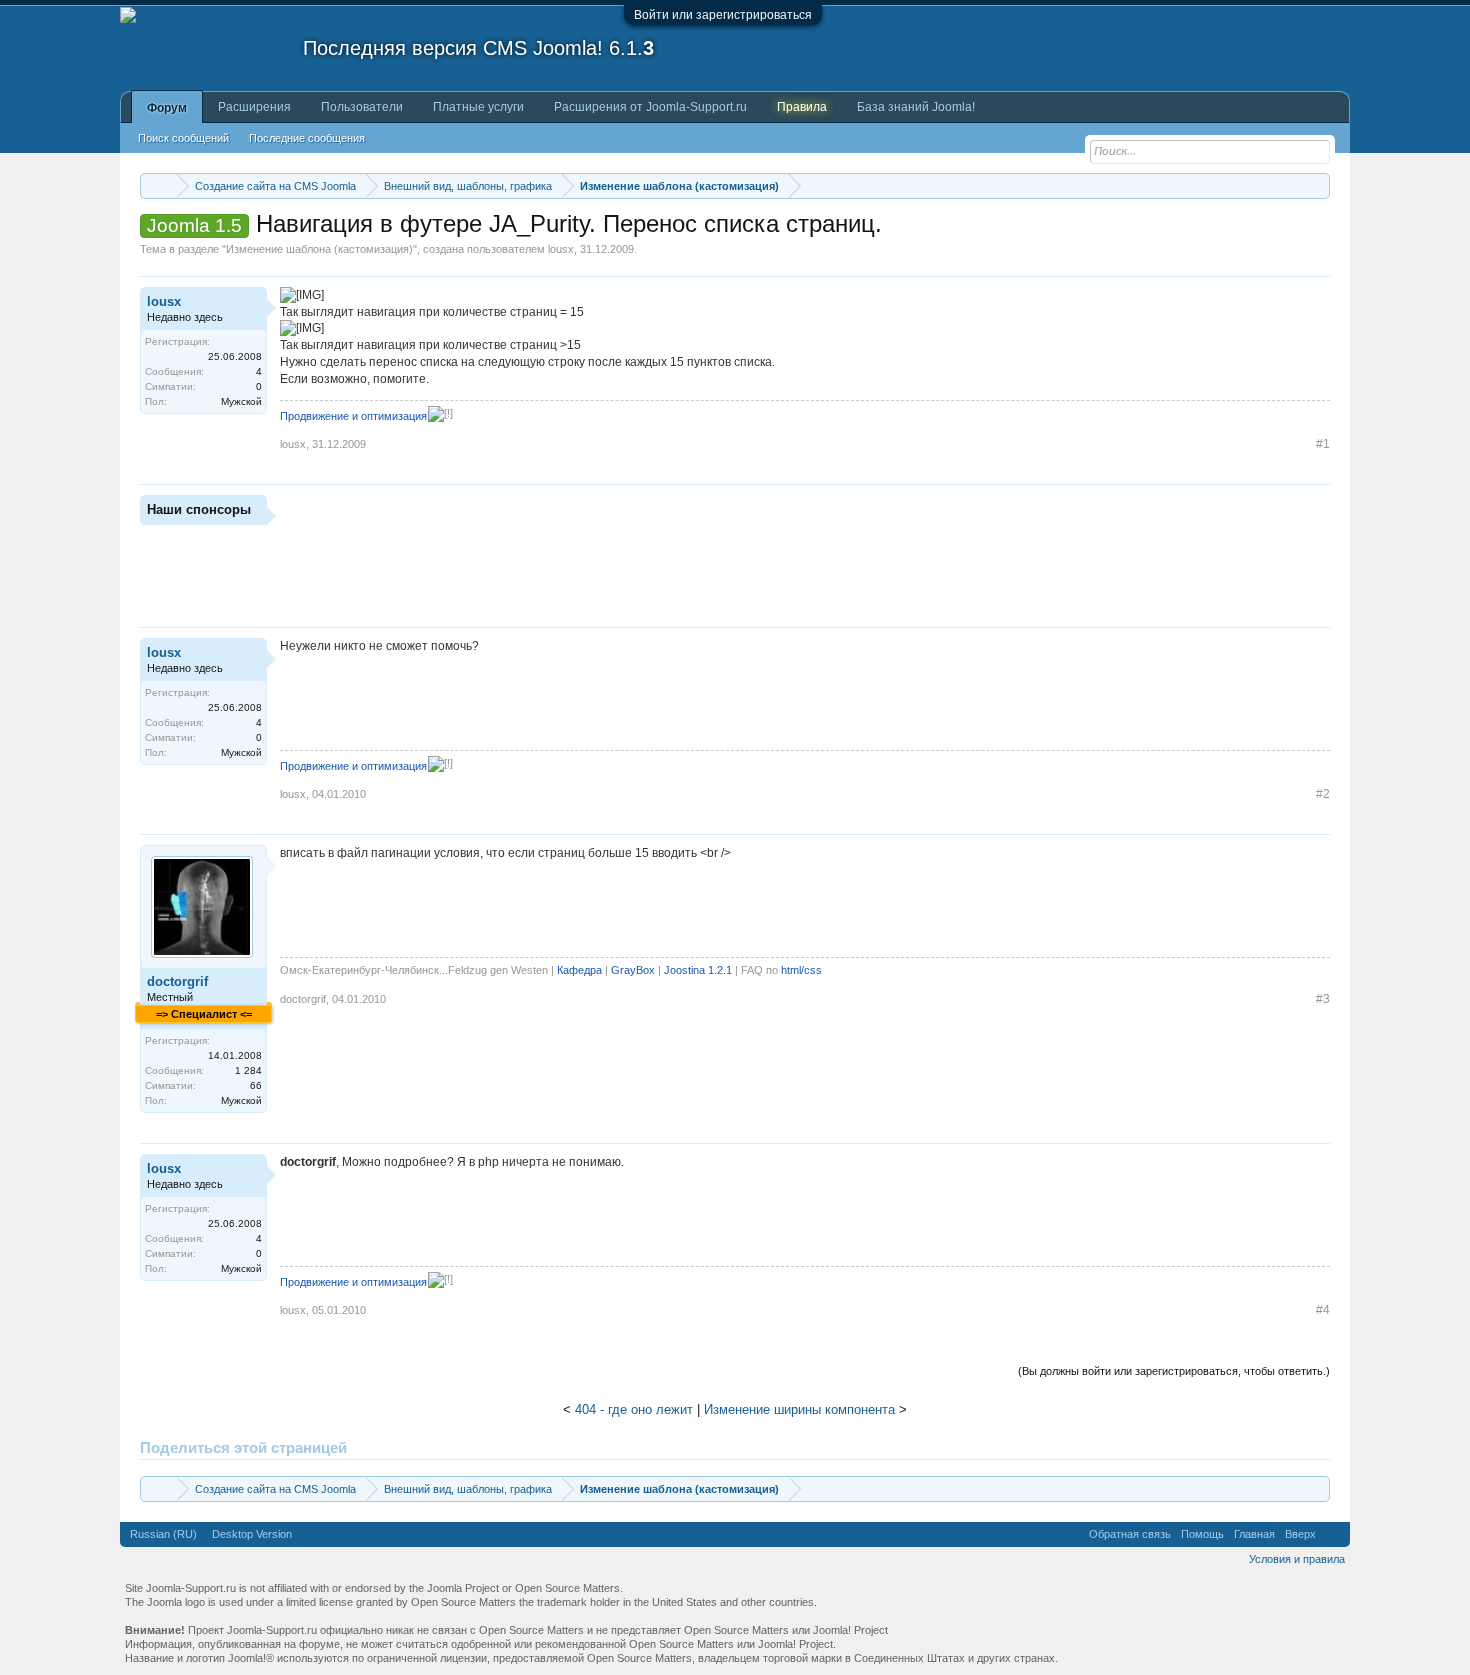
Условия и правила (1297, 1559)
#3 (1323, 999)
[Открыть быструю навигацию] (1317, 185)
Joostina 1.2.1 (698, 970)
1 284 (248, 1070)
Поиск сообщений (183, 138)
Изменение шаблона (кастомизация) (319, 249)
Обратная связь (1130, 1534)
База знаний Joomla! (916, 107)
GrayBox (633, 970)
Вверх (1300, 1534)
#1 (1323, 444)
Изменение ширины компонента (799, 1409)
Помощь (1202, 1534)
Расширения (254, 107)
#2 (1323, 794)
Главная (1254, 1534)
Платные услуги (478, 107)
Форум (167, 108)
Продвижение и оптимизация (353, 416)
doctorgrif (177, 981)
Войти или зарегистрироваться (723, 15)
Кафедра (579, 970)
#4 (1323, 1310)
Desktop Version (252, 1534)
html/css (801, 970)
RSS (1333, 1534)
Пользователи (362, 107)
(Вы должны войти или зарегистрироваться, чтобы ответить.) (1174, 1371)
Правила (802, 107)
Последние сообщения (307, 138)
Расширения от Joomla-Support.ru (650, 107)
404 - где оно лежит (634, 1409)
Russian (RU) (163, 1534)
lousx (561, 249)
